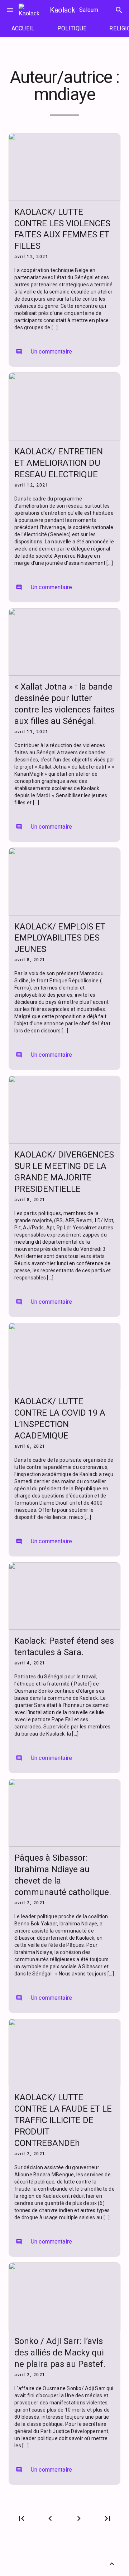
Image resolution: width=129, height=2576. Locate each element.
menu (10, 10)
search (119, 10)
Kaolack (63, 10)
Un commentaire (44, 352)
